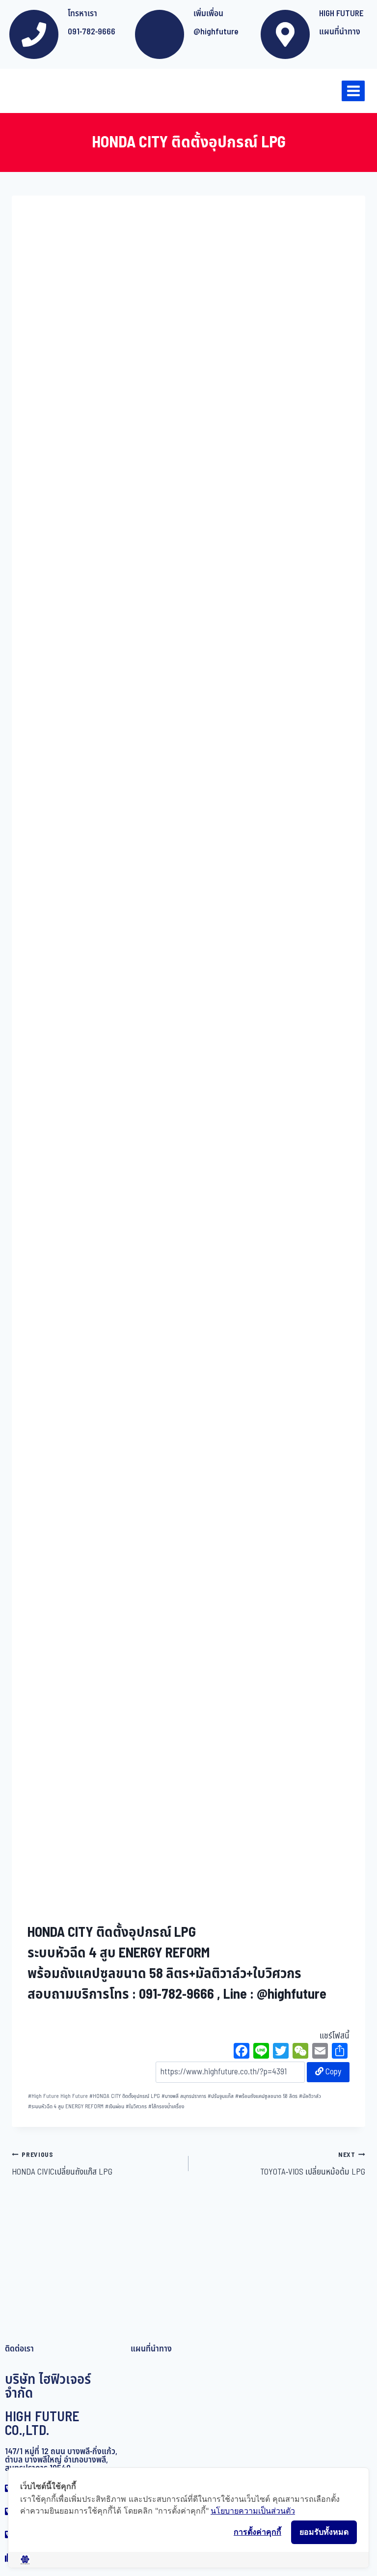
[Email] (320, 2052)
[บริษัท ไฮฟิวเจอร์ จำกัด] (29, 91)
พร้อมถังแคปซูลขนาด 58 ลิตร (266, 2096)
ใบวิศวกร (136, 2107)
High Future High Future (58, 2096)
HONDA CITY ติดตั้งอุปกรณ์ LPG (125, 2096)
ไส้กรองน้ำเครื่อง (166, 2107)
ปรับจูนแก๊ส (221, 2096)
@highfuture (216, 32)
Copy (332, 2072)
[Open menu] (353, 91)
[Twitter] (281, 2052)
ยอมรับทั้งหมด (324, 2532)
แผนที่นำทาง (340, 32)
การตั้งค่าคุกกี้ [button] (257, 2532)
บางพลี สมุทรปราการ (184, 2096)
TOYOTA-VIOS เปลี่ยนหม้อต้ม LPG (313, 2164)
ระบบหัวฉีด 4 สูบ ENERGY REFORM (66, 2107)
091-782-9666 (92, 32)
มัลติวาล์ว (310, 2096)
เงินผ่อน (115, 2107)
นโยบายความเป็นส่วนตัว (253, 2511)
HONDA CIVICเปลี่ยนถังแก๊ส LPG (62, 2164)
